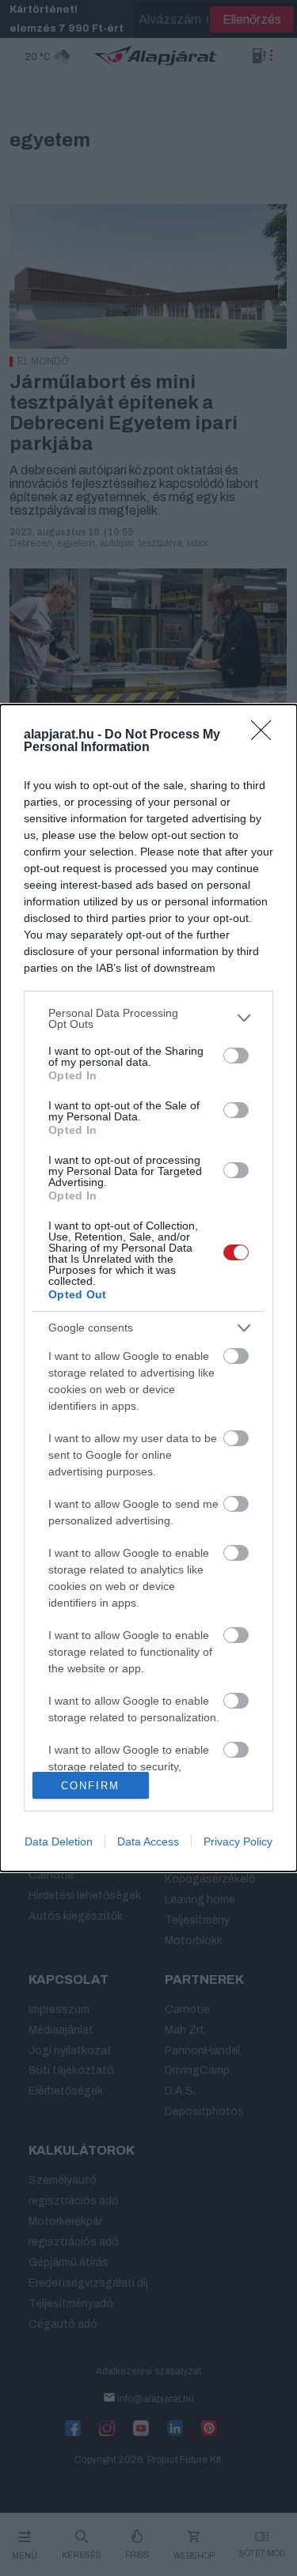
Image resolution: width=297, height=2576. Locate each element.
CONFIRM (90, 1786)
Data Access (148, 1841)
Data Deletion (59, 1841)
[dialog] (148, 1288)
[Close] (266, 735)
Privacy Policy (238, 1841)
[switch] (236, 1056)
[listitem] (148, 1018)
